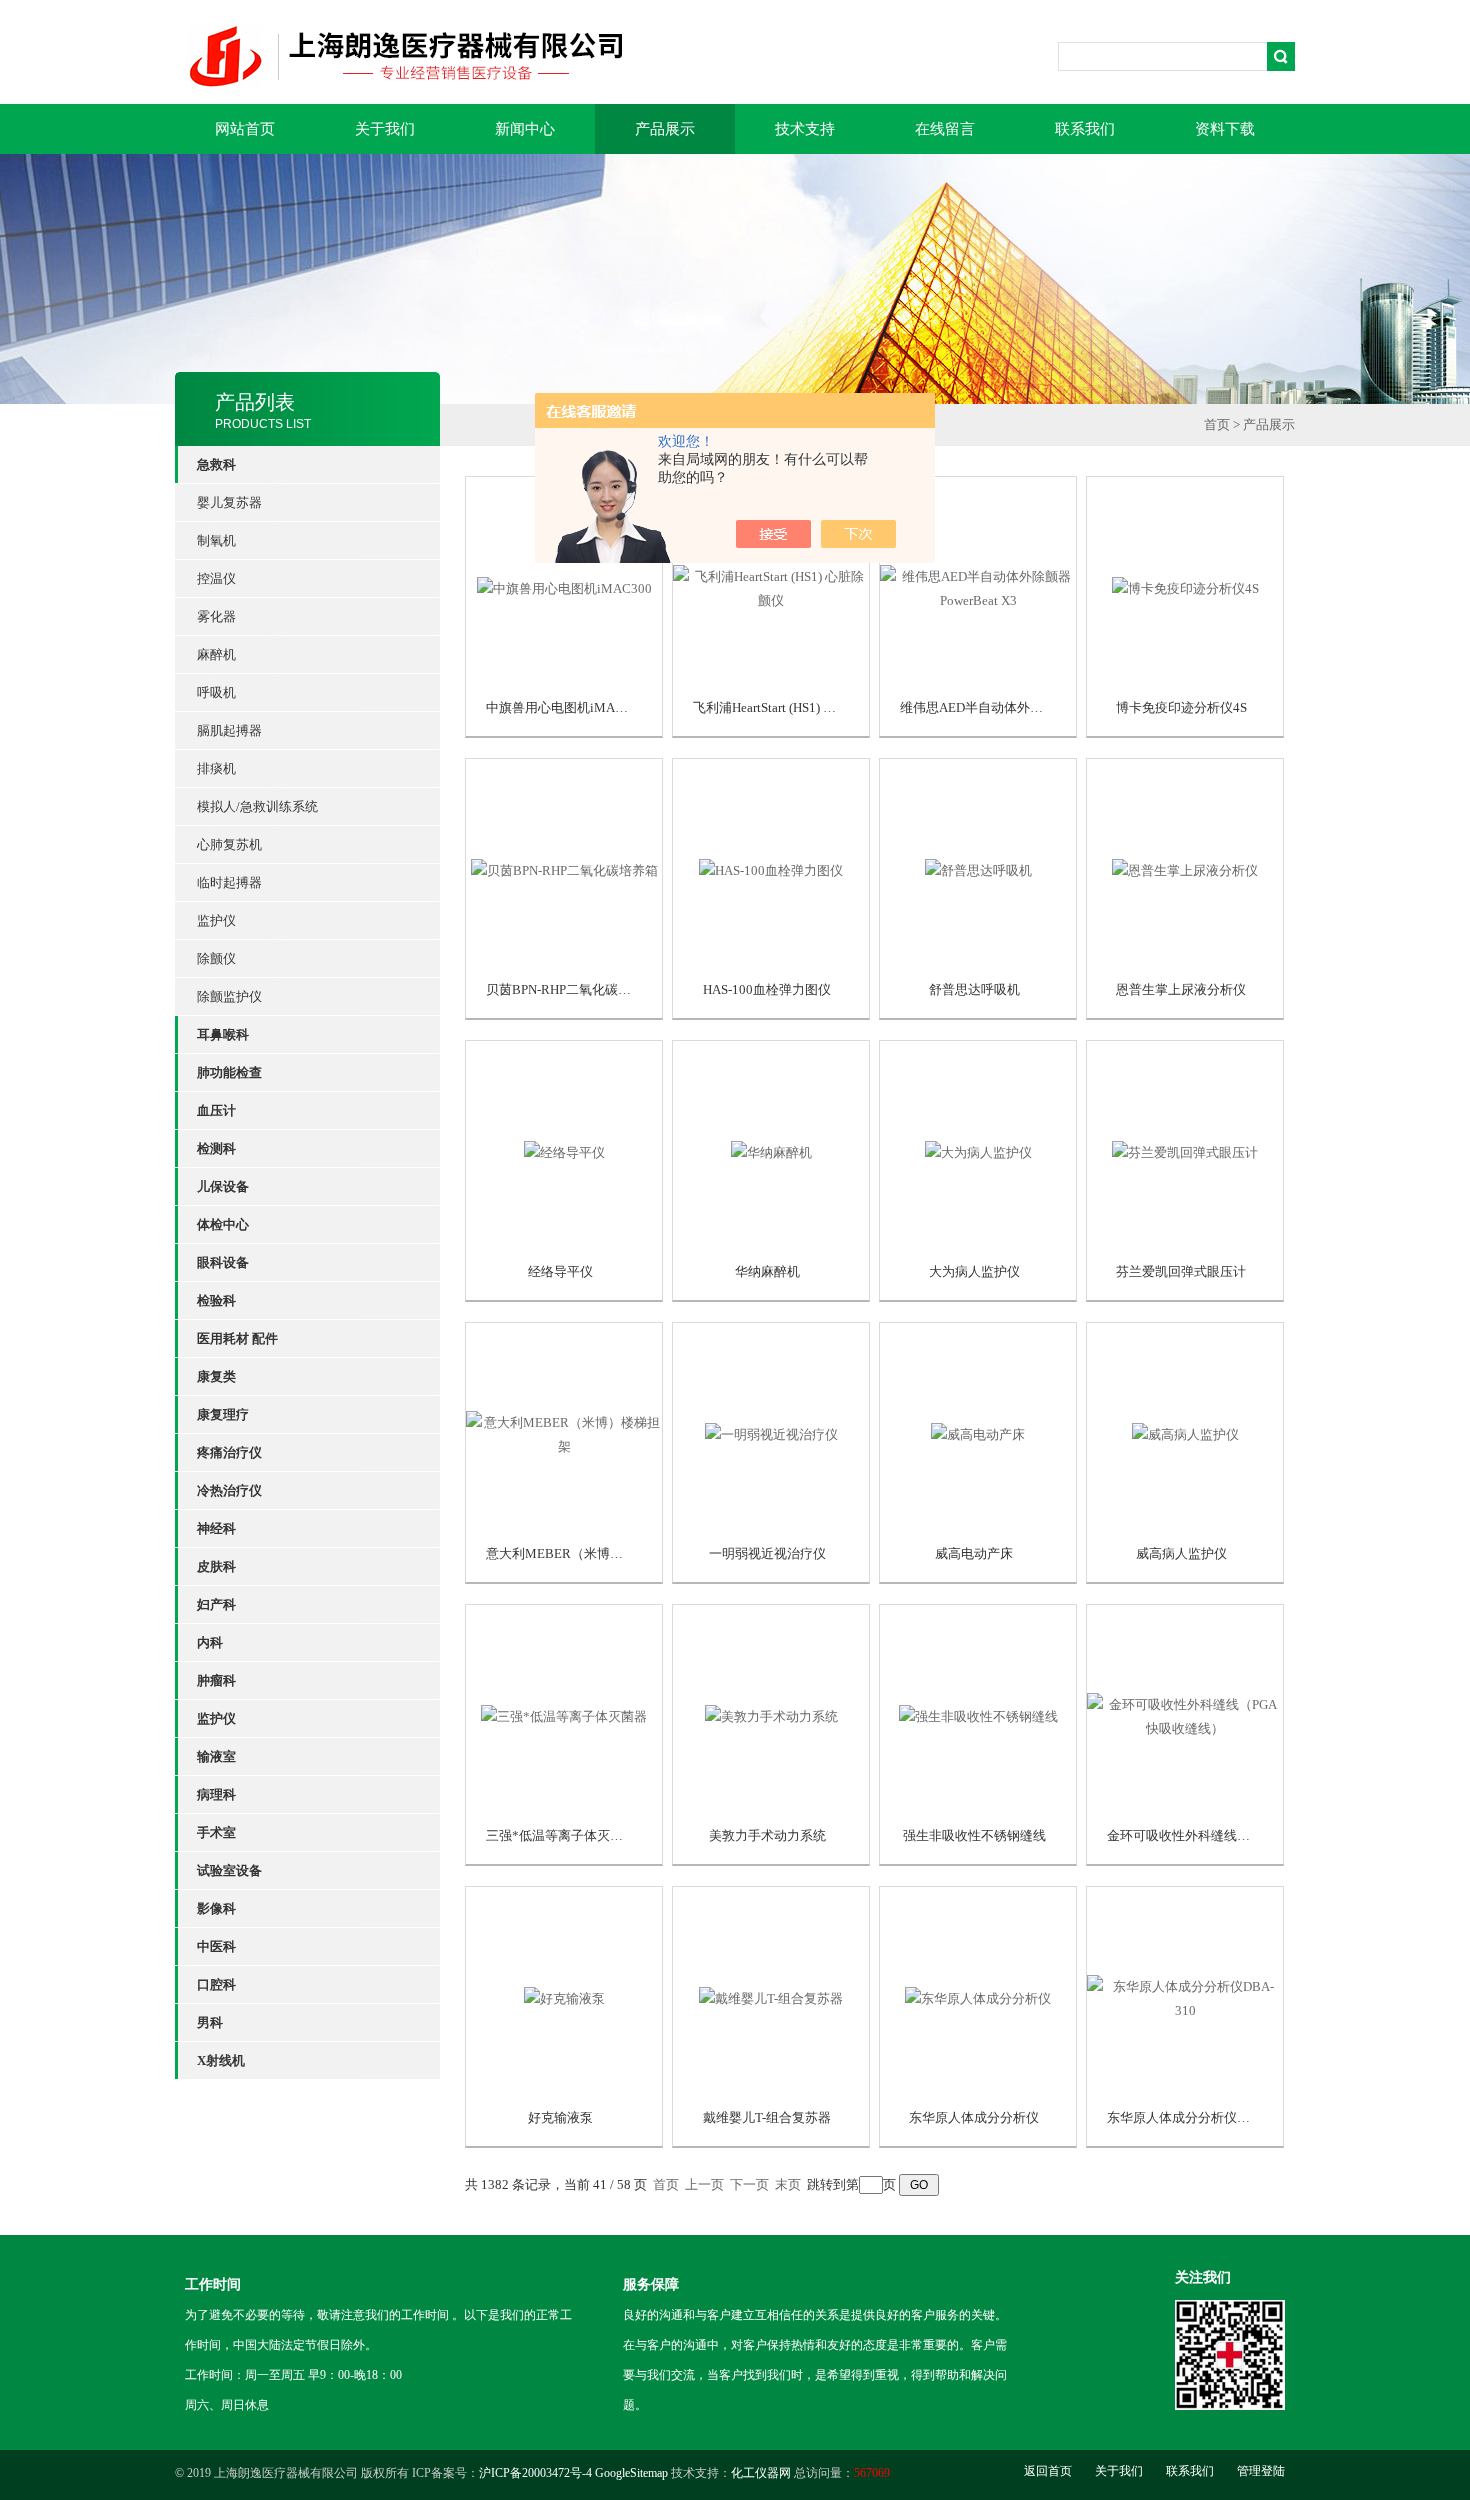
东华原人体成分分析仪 (974, 2117)
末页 (788, 2184)
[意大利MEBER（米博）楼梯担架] (564, 1432)
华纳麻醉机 (767, 1271)
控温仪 (216, 578)
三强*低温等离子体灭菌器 (561, 1835)
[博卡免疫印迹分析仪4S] (1185, 586)
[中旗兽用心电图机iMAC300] (564, 586)
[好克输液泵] (564, 1996)
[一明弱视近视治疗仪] (771, 1432)
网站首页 (245, 129)
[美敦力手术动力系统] (771, 1714)
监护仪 (216, 920)
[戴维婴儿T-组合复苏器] (771, 1996)
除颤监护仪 (229, 996)
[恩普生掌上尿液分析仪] (1185, 868)
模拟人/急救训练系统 (257, 806)
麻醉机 (216, 654)
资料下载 (1225, 129)
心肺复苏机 (229, 844)
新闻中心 (525, 129)
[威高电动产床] (978, 1432)
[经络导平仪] (564, 1150)
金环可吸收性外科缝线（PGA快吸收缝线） (1230, 1835)
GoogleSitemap (631, 2473)
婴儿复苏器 (229, 502)
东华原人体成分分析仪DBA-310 (1198, 2117)
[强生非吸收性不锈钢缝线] (978, 1714)
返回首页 (1048, 2471)
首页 (1217, 424)
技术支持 (805, 129)
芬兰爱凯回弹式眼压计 (1181, 1271)
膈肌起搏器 (229, 730)
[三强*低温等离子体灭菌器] (564, 1714)
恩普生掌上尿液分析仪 (1181, 989)
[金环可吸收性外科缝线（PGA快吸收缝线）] (1185, 1714)
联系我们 (1085, 129)
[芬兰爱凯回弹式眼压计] (1185, 1150)
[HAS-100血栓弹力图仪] (771, 868)
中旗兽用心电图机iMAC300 (565, 707)
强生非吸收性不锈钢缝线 (974, 1835)
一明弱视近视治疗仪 (767, 1553)
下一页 (749, 2184)
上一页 (704, 2184)
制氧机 (216, 540)
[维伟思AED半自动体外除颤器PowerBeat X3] (978, 586)
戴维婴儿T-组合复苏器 (767, 2117)
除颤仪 (216, 958)
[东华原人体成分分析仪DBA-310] (1185, 1996)
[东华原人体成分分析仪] (978, 1996)
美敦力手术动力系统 (767, 1835)
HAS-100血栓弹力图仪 (767, 989)
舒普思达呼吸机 (974, 989)
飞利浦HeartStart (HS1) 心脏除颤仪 (790, 707)
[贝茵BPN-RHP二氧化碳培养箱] (564, 868)
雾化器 (216, 616)
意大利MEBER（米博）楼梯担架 (580, 1553)
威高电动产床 (974, 1553)
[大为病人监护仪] (978, 1150)
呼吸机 (216, 692)
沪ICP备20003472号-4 (535, 2473)
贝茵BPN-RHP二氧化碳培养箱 (571, 989)
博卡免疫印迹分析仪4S (1181, 707)
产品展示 (665, 129)
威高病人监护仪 (1181, 1553)
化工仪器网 (761, 2473)
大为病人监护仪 (974, 1271)
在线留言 (945, 129)
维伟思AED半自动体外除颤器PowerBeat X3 (1023, 707)
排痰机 (216, 768)
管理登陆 (1261, 2471)
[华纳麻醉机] (771, 1150)
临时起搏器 (229, 882)
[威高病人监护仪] (1185, 1432)
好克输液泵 (560, 2117)
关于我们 (385, 129)
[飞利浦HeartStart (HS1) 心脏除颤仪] (771, 586)
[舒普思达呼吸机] (978, 868)
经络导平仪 (560, 1271)
